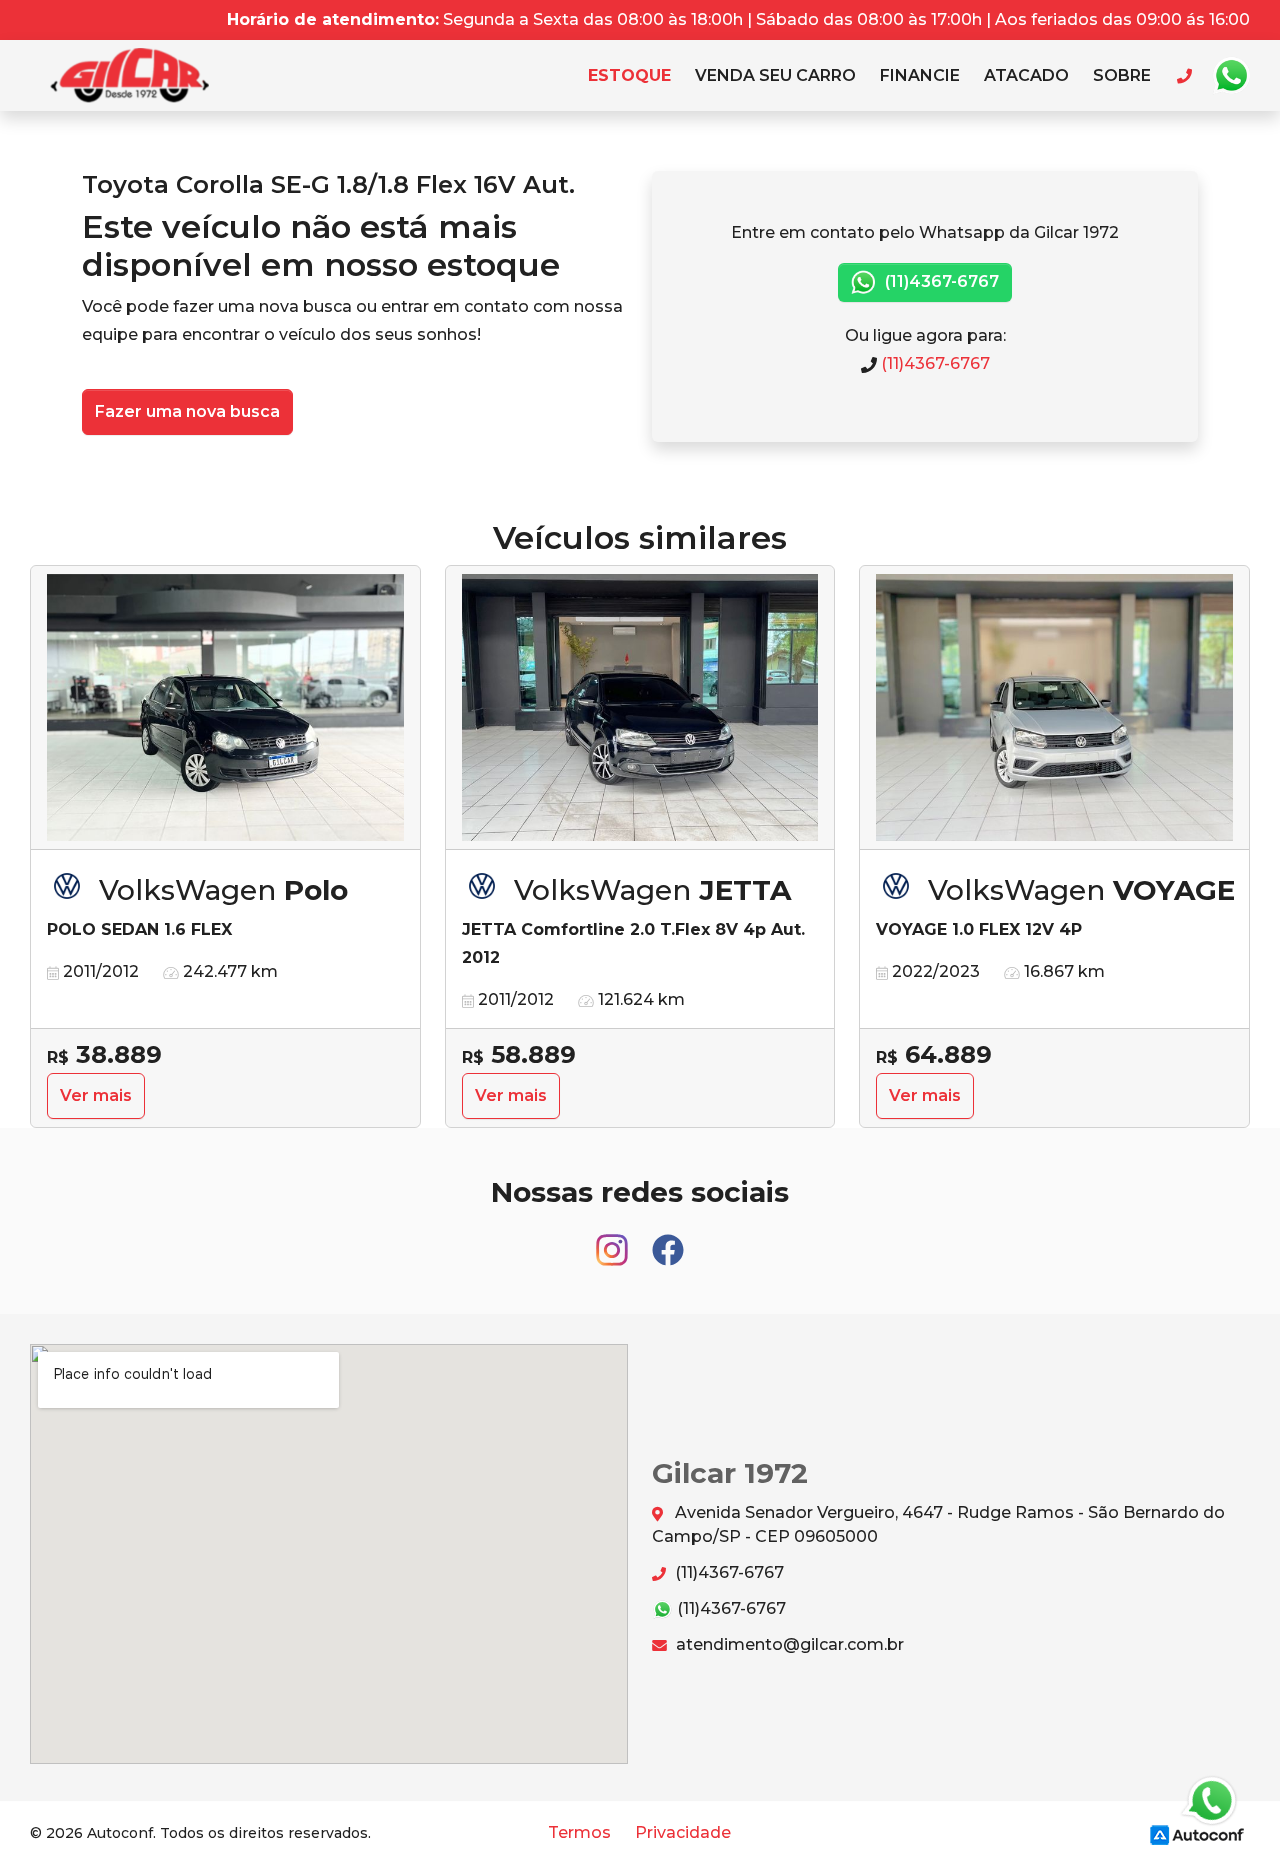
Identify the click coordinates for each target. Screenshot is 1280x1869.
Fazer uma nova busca (187, 411)
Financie (920, 75)
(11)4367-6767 (940, 281)
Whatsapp (1231, 76)
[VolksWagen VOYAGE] (1054, 708)
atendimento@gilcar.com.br (788, 1644)
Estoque (629, 75)
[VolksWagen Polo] (225, 708)
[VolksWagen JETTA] (640, 708)
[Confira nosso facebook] (668, 1240)
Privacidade (683, 1832)
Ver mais (96, 1095)
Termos (579, 1832)
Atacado (1026, 75)
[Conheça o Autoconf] (1197, 1833)
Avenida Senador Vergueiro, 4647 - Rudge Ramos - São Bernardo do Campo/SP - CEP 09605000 (938, 1524)
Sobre (1122, 75)
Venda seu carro (775, 75)
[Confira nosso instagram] (614, 1240)
